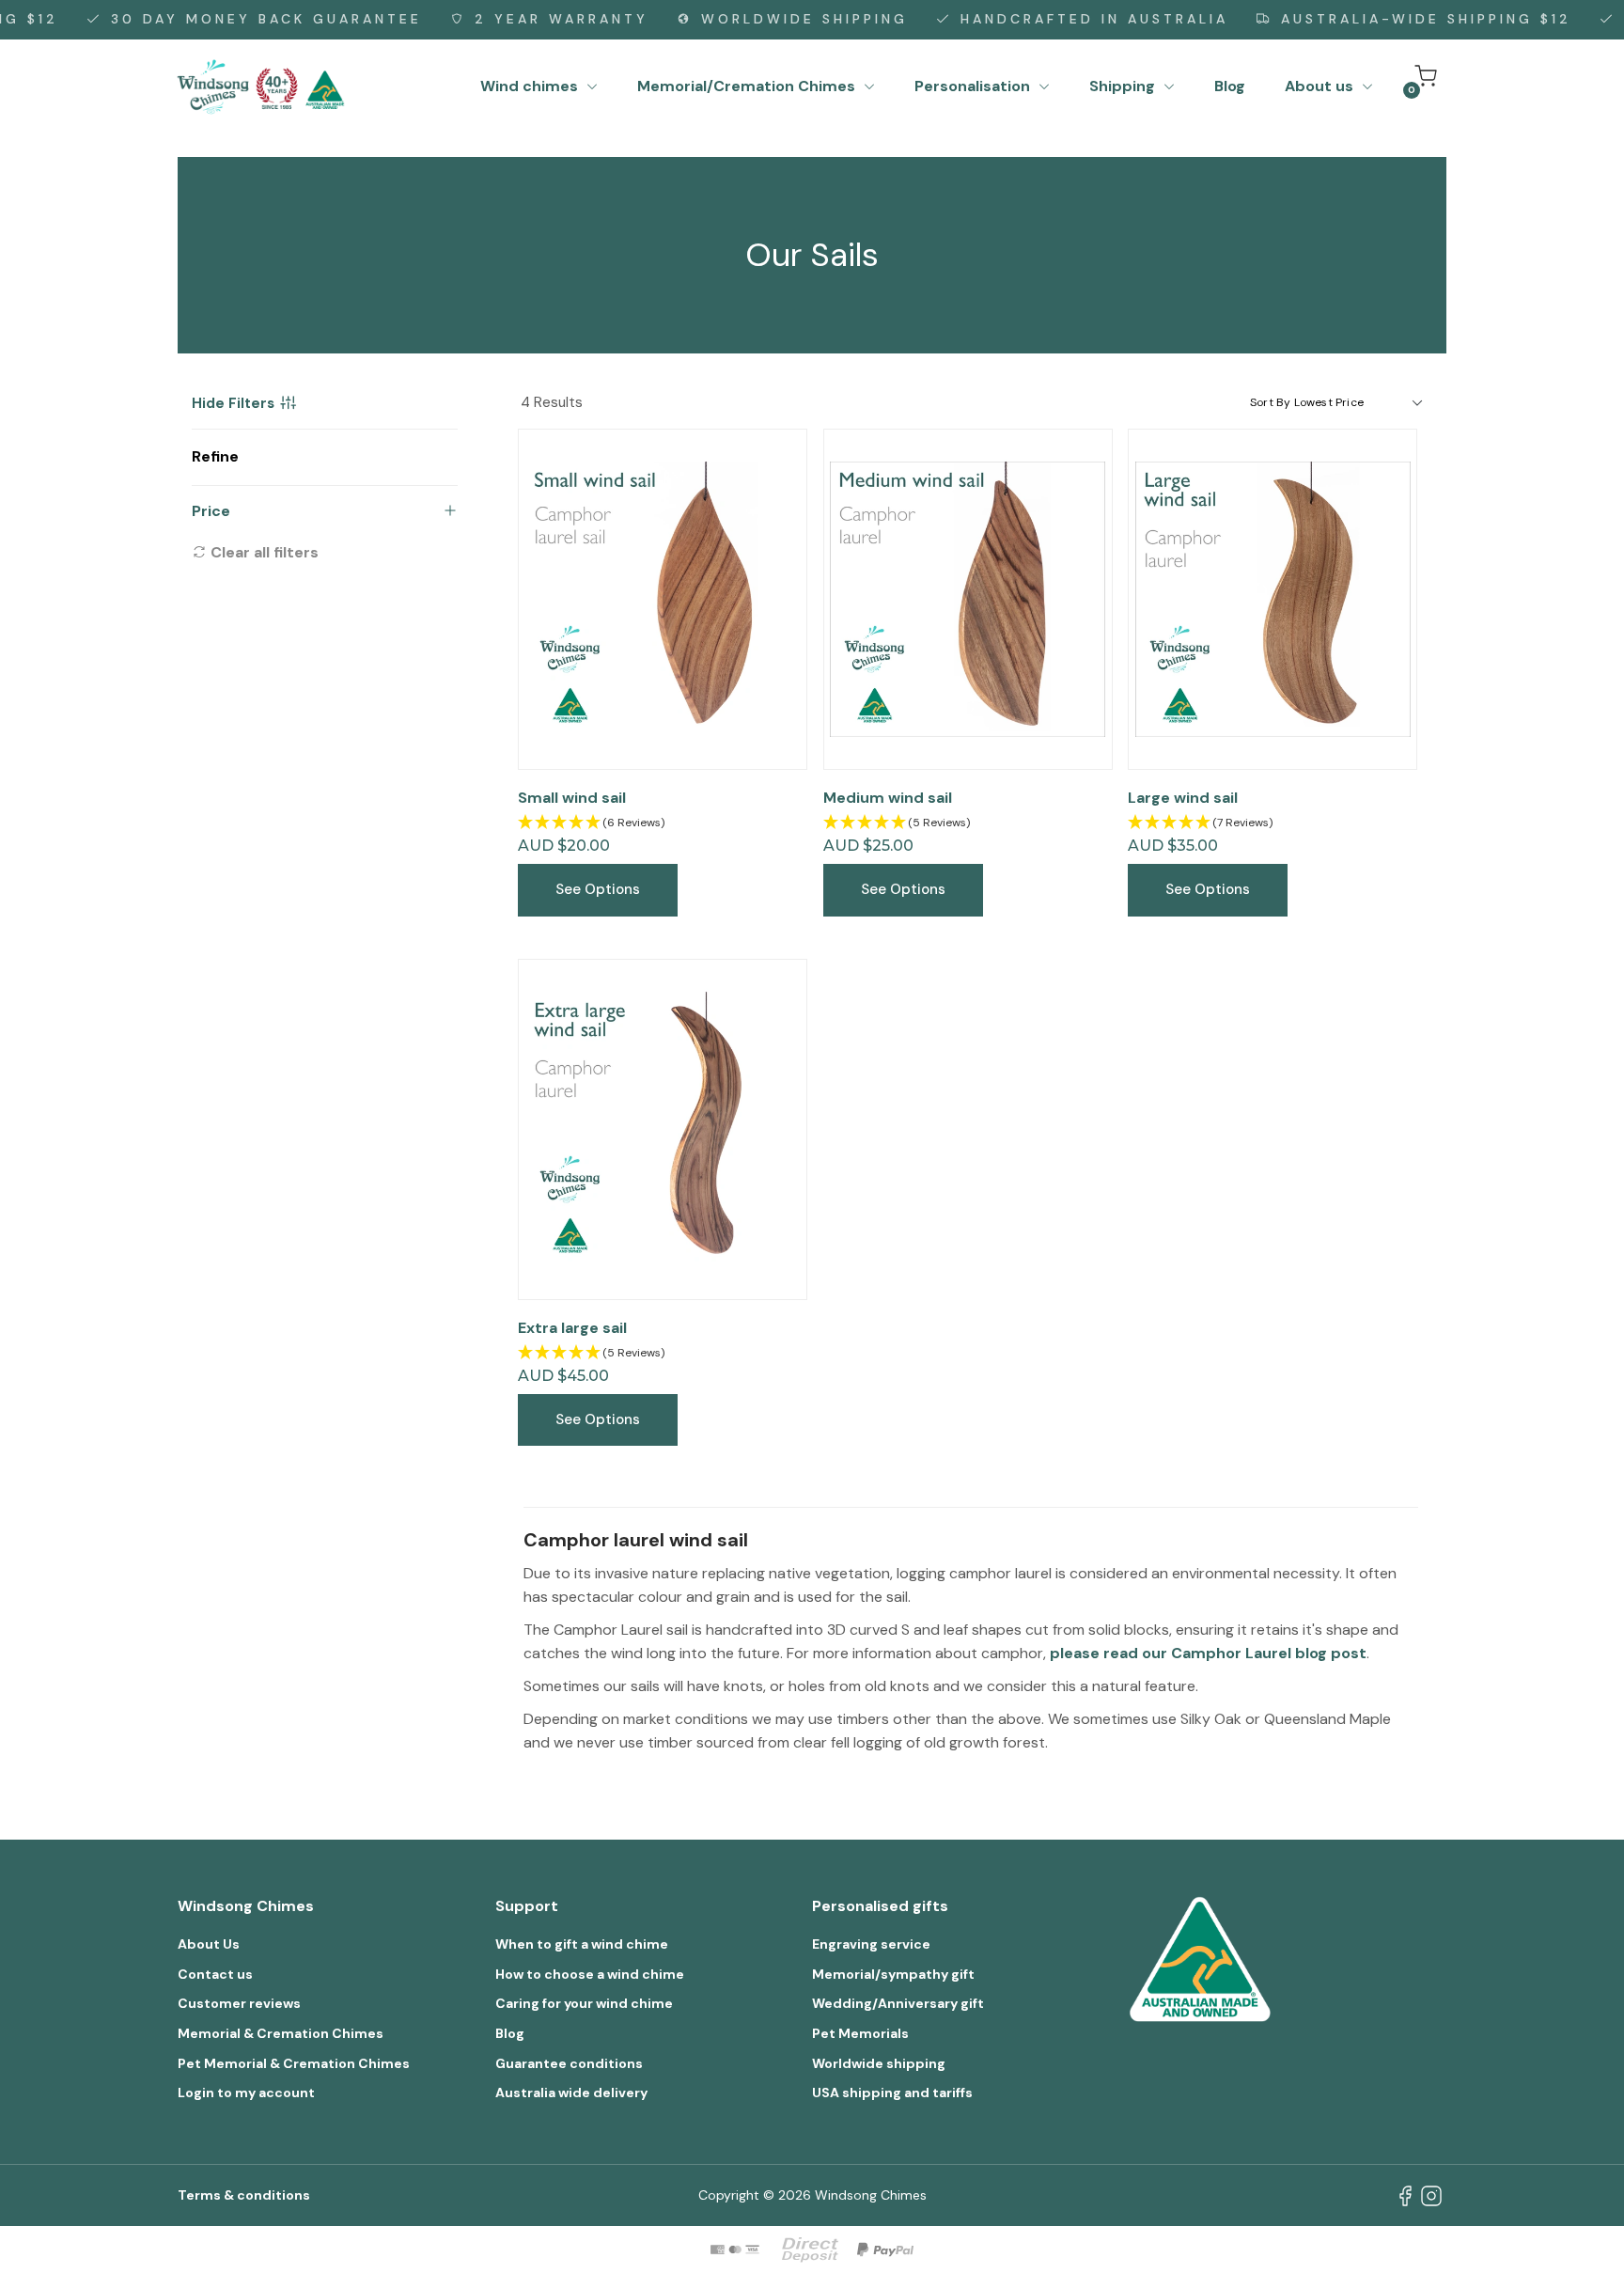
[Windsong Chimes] (261, 85)
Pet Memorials (860, 2033)
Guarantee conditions (569, 2063)
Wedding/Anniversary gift (898, 2003)
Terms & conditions (244, 2195)
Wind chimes (531, 86)
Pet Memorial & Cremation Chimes (294, 2063)
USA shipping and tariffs (892, 2093)
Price (211, 511)
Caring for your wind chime (584, 2003)
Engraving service (871, 1944)
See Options (598, 889)
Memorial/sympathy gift (893, 1974)
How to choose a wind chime (590, 1974)
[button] (663, 823)
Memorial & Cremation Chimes (281, 2033)
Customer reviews (239, 2003)
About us (1321, 86)
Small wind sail (572, 798)
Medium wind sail (888, 798)
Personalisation (974, 86)
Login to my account (246, 2093)
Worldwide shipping (879, 2063)
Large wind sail (1183, 798)
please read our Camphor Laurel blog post (1208, 1653)
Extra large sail (572, 1328)
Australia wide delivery (571, 2093)
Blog (1230, 86)
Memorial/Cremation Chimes (748, 86)
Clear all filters (263, 552)
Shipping (1124, 86)
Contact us (215, 1974)
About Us (209, 1944)
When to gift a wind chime (582, 1944)
